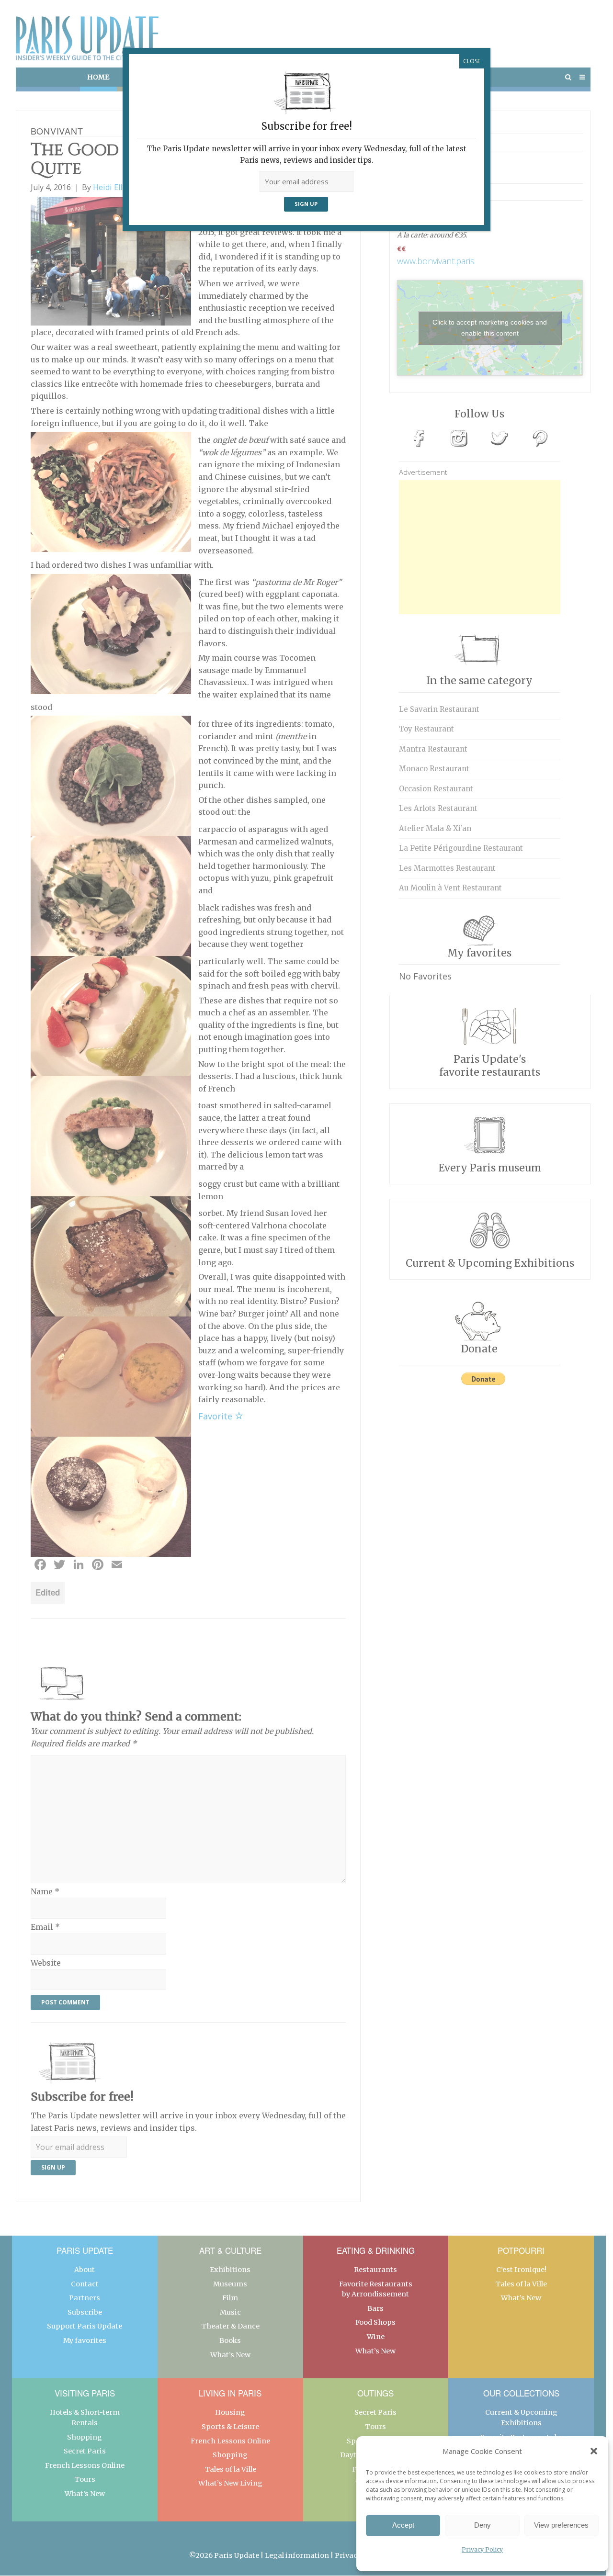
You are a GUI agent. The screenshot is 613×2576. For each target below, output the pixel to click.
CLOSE (472, 61)
